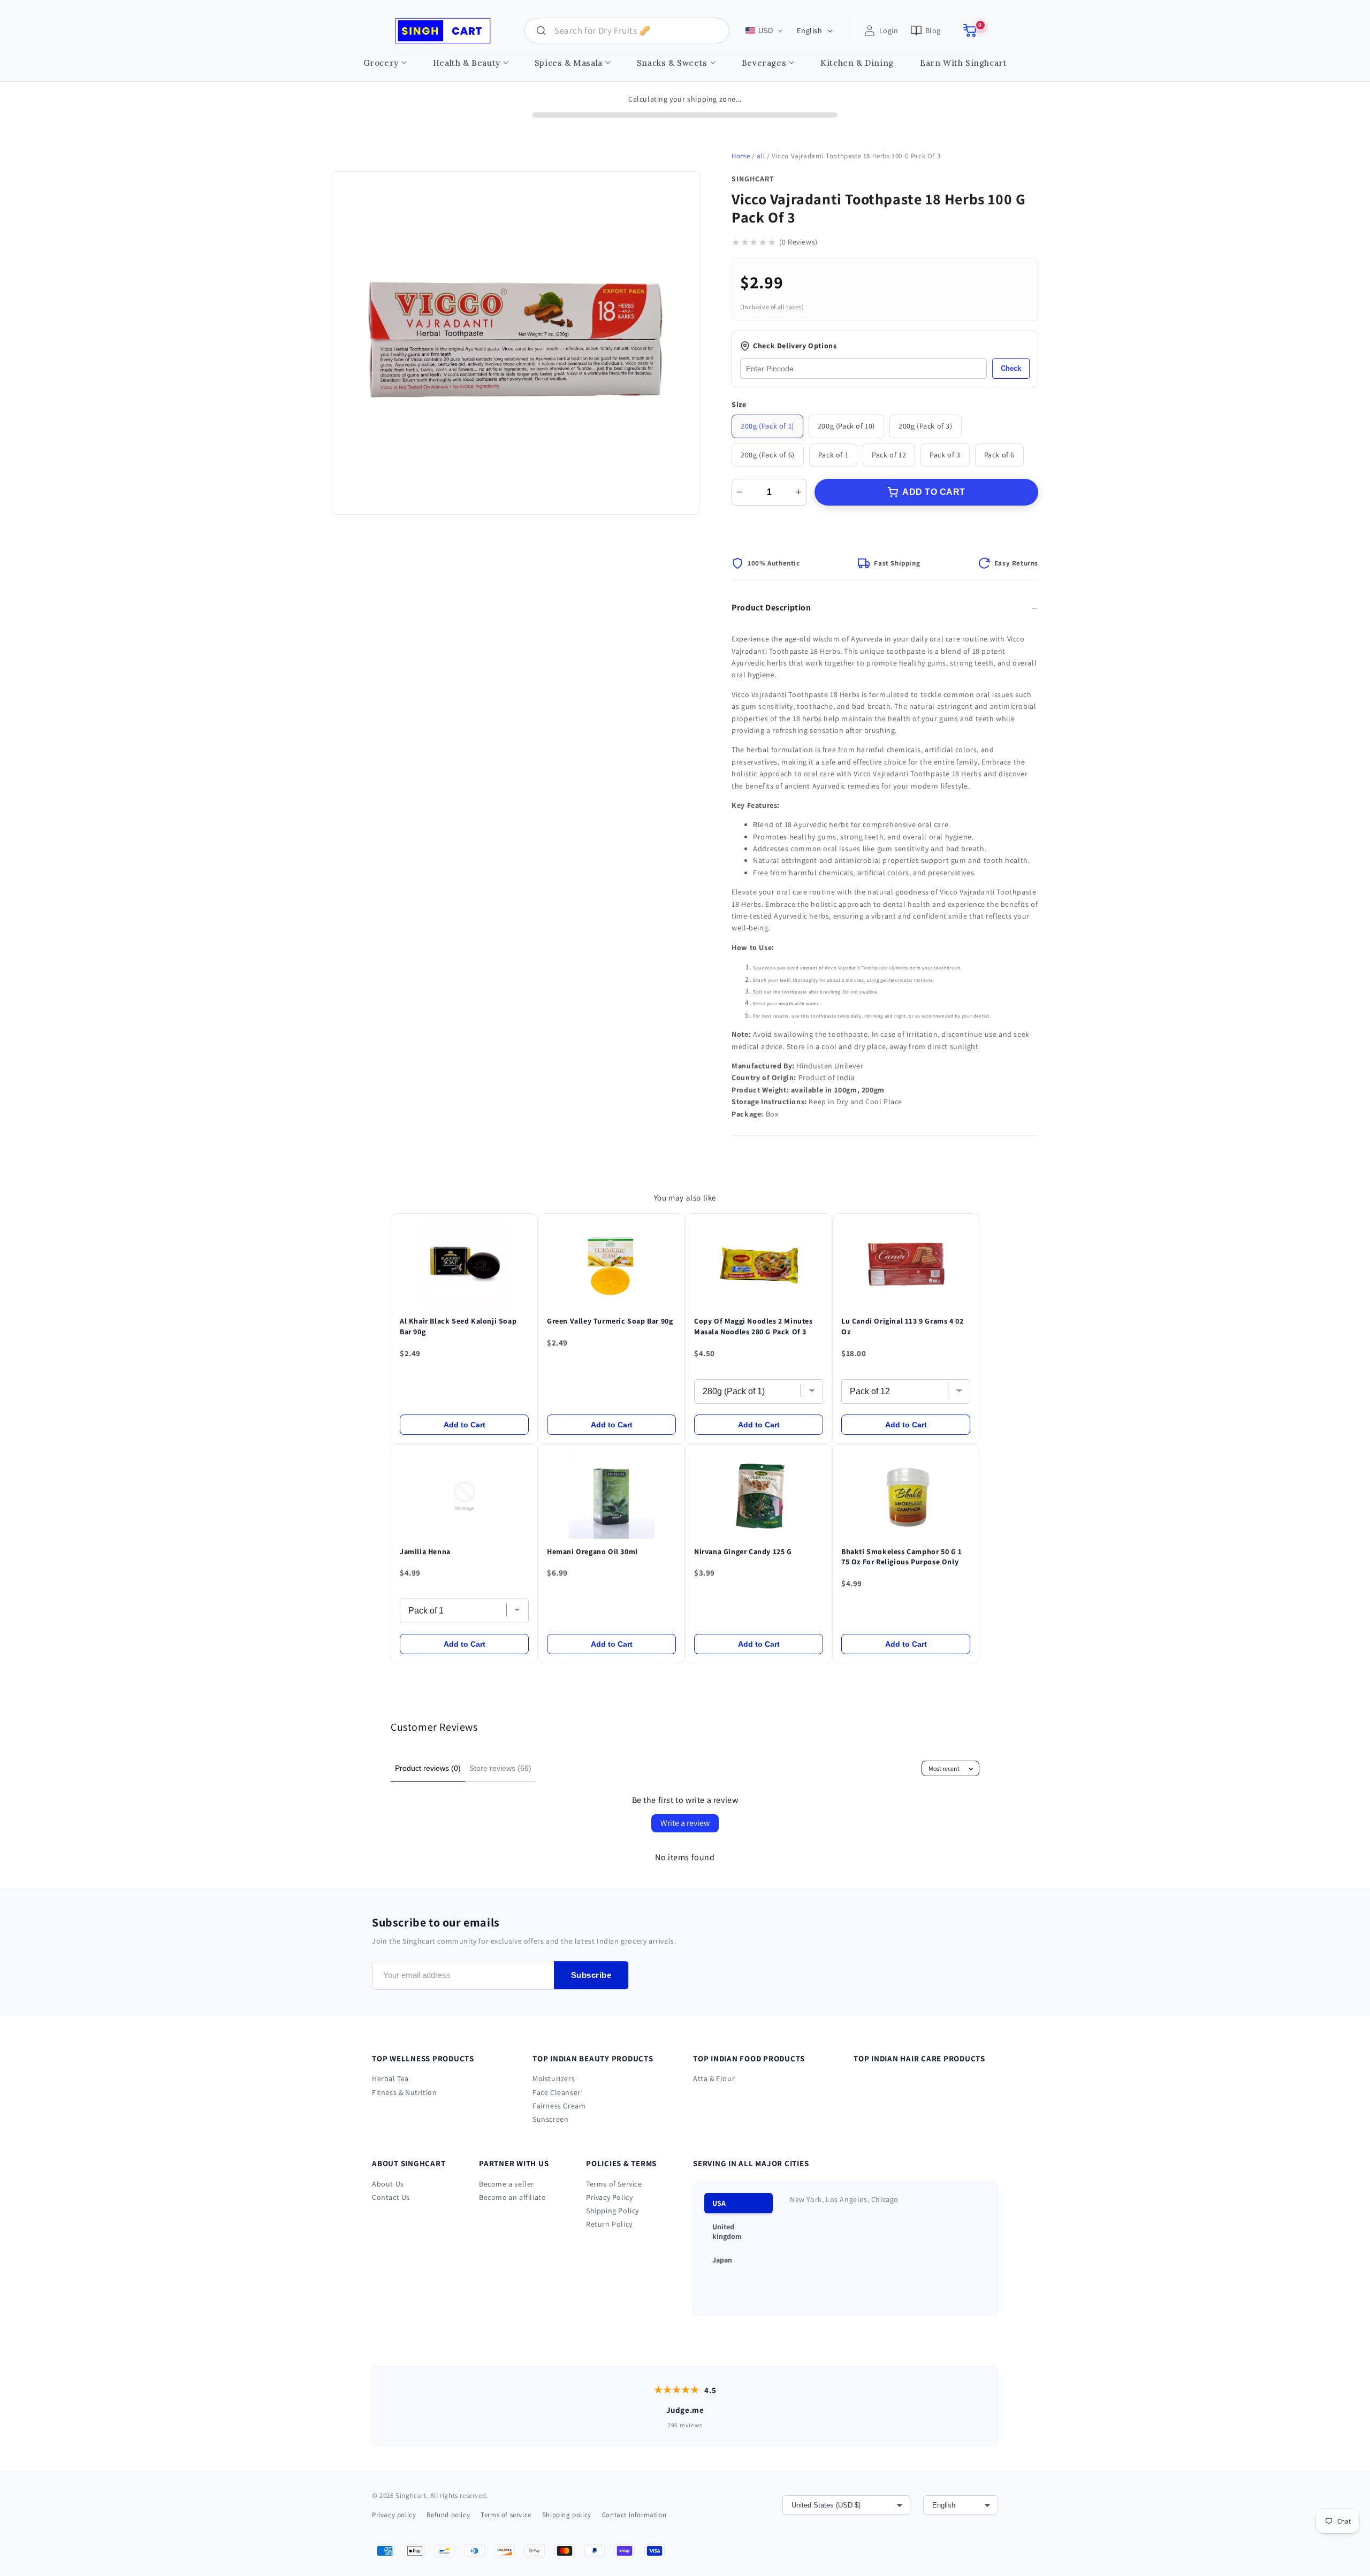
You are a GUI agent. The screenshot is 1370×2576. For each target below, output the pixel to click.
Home (741, 156)
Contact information (634, 2515)
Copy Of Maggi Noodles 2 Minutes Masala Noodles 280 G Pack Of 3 (753, 1326)
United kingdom (727, 2231)
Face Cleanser (557, 2092)
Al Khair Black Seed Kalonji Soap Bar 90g (458, 1326)
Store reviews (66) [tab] (500, 1768)
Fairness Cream (559, 2106)
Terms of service (506, 2515)
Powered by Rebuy (685, 1672)
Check (1011, 368)
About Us (388, 2184)
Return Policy (609, 2224)
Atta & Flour (714, 2078)
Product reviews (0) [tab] (428, 1768)
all (761, 156)
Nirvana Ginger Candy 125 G (743, 1551)
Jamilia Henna (425, 1551)
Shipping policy (567, 2515)
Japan (722, 2260)
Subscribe (591, 1975)
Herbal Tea (390, 2078)
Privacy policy (394, 2515)
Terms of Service (614, 2184)
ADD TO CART (934, 492)
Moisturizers (554, 2078)
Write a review (685, 1823)
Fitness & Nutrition (404, 2092)
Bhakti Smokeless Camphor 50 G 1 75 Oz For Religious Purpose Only (902, 1557)
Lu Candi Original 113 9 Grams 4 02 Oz (902, 1326)
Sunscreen (550, 2119)
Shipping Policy (612, 2211)
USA (719, 2203)
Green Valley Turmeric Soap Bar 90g (610, 1321)
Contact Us (391, 2197)
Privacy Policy (609, 2197)
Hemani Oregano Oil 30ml (592, 1551)
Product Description (771, 607)
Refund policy (448, 2515)
